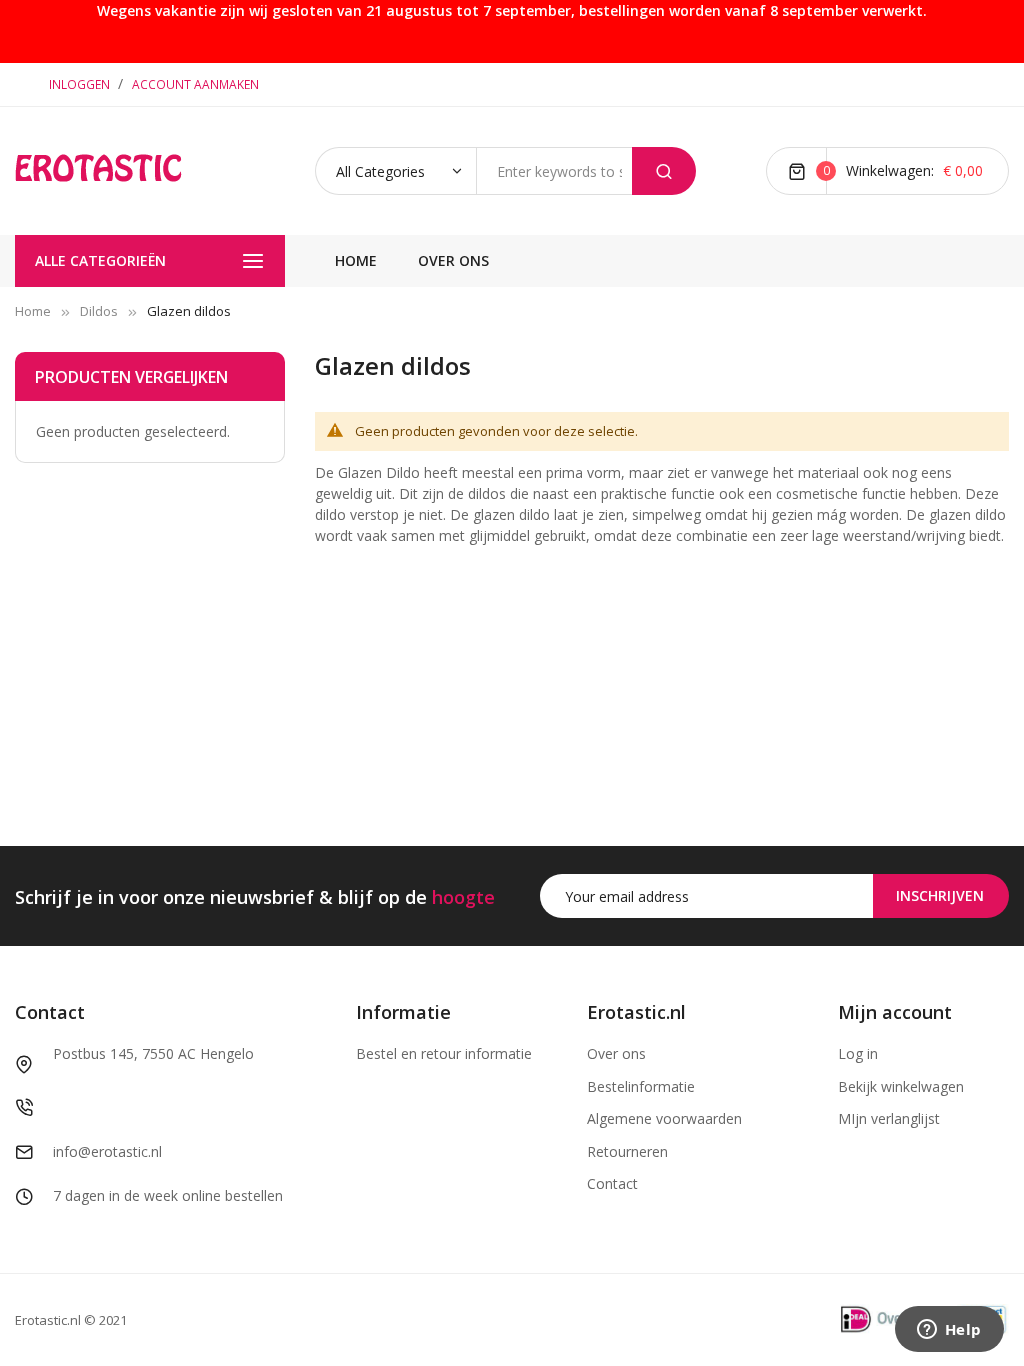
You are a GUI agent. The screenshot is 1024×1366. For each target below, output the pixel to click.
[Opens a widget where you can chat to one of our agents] (949, 1331)
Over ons (616, 1053)
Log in (858, 1053)
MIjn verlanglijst (889, 1118)
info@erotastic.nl (107, 1151)
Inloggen (81, 84)
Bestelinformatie (641, 1086)
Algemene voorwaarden (664, 1118)
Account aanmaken (195, 84)
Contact (612, 1183)
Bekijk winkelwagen (901, 1086)
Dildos (99, 311)
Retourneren (627, 1151)
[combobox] (554, 171)
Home (33, 311)
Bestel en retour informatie (444, 1053)
